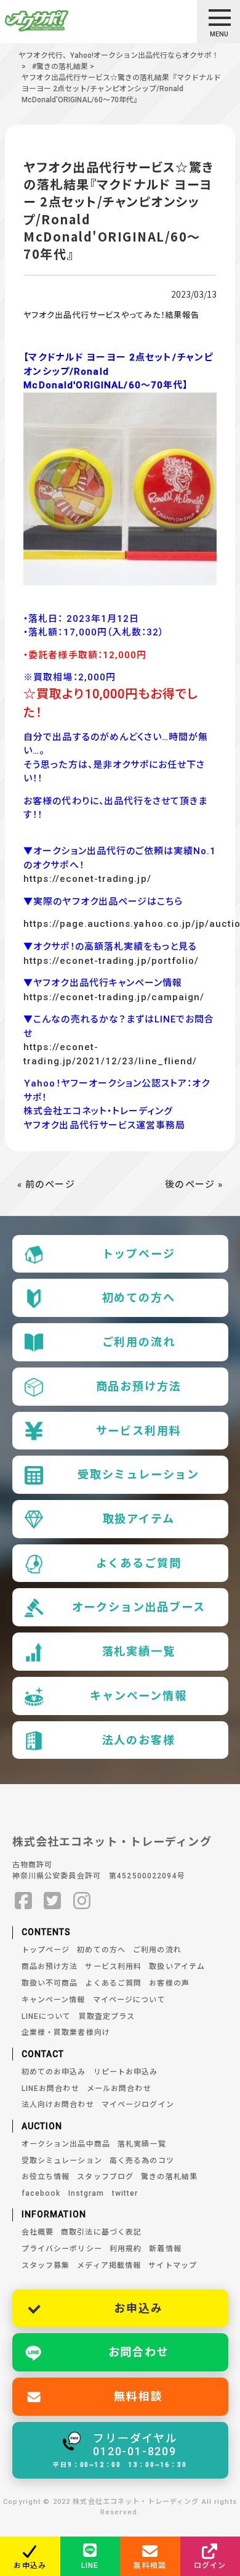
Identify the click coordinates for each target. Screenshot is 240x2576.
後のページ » (194, 1184)
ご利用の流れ (139, 1342)
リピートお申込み (126, 2072)
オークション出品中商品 (66, 2144)
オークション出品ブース (139, 1607)
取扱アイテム (139, 1519)
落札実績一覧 (139, 1651)
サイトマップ (173, 2265)
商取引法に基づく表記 (101, 2232)
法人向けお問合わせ (58, 2105)
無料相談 (138, 2396)
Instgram (86, 2193)
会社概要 (38, 2232)
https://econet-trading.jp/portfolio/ (111, 961)
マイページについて (129, 2000)
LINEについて (46, 2016)
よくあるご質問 (139, 1563)
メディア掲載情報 (109, 2265)
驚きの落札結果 (169, 2177)
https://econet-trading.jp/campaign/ (114, 997)
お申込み (138, 2308)
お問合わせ (139, 2352)
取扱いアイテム (177, 1967)
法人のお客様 (139, 1740)
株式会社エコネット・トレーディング (112, 1842)
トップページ (139, 1254)
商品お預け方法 (139, 1386)
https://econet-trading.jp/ (87, 879)
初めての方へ (139, 1298)
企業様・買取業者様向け (66, 2032)
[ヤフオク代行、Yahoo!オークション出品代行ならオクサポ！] (58, 21)
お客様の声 (169, 1983)
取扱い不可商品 (50, 1983)
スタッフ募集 (46, 2265)
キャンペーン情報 (138, 1696)
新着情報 (165, 2249)
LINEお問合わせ (50, 2089)
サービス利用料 (139, 1431)
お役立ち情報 (46, 2177)
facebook (41, 2193)
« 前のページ (46, 1184)
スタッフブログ (105, 2177)
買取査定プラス (107, 2016)
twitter (125, 2193)
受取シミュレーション (138, 1474)
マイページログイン (138, 2105)
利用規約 (126, 2249)
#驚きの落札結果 (60, 67)
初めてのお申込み (54, 2072)
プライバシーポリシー (62, 2249)
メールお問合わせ (119, 2089)
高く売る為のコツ (142, 2161)
